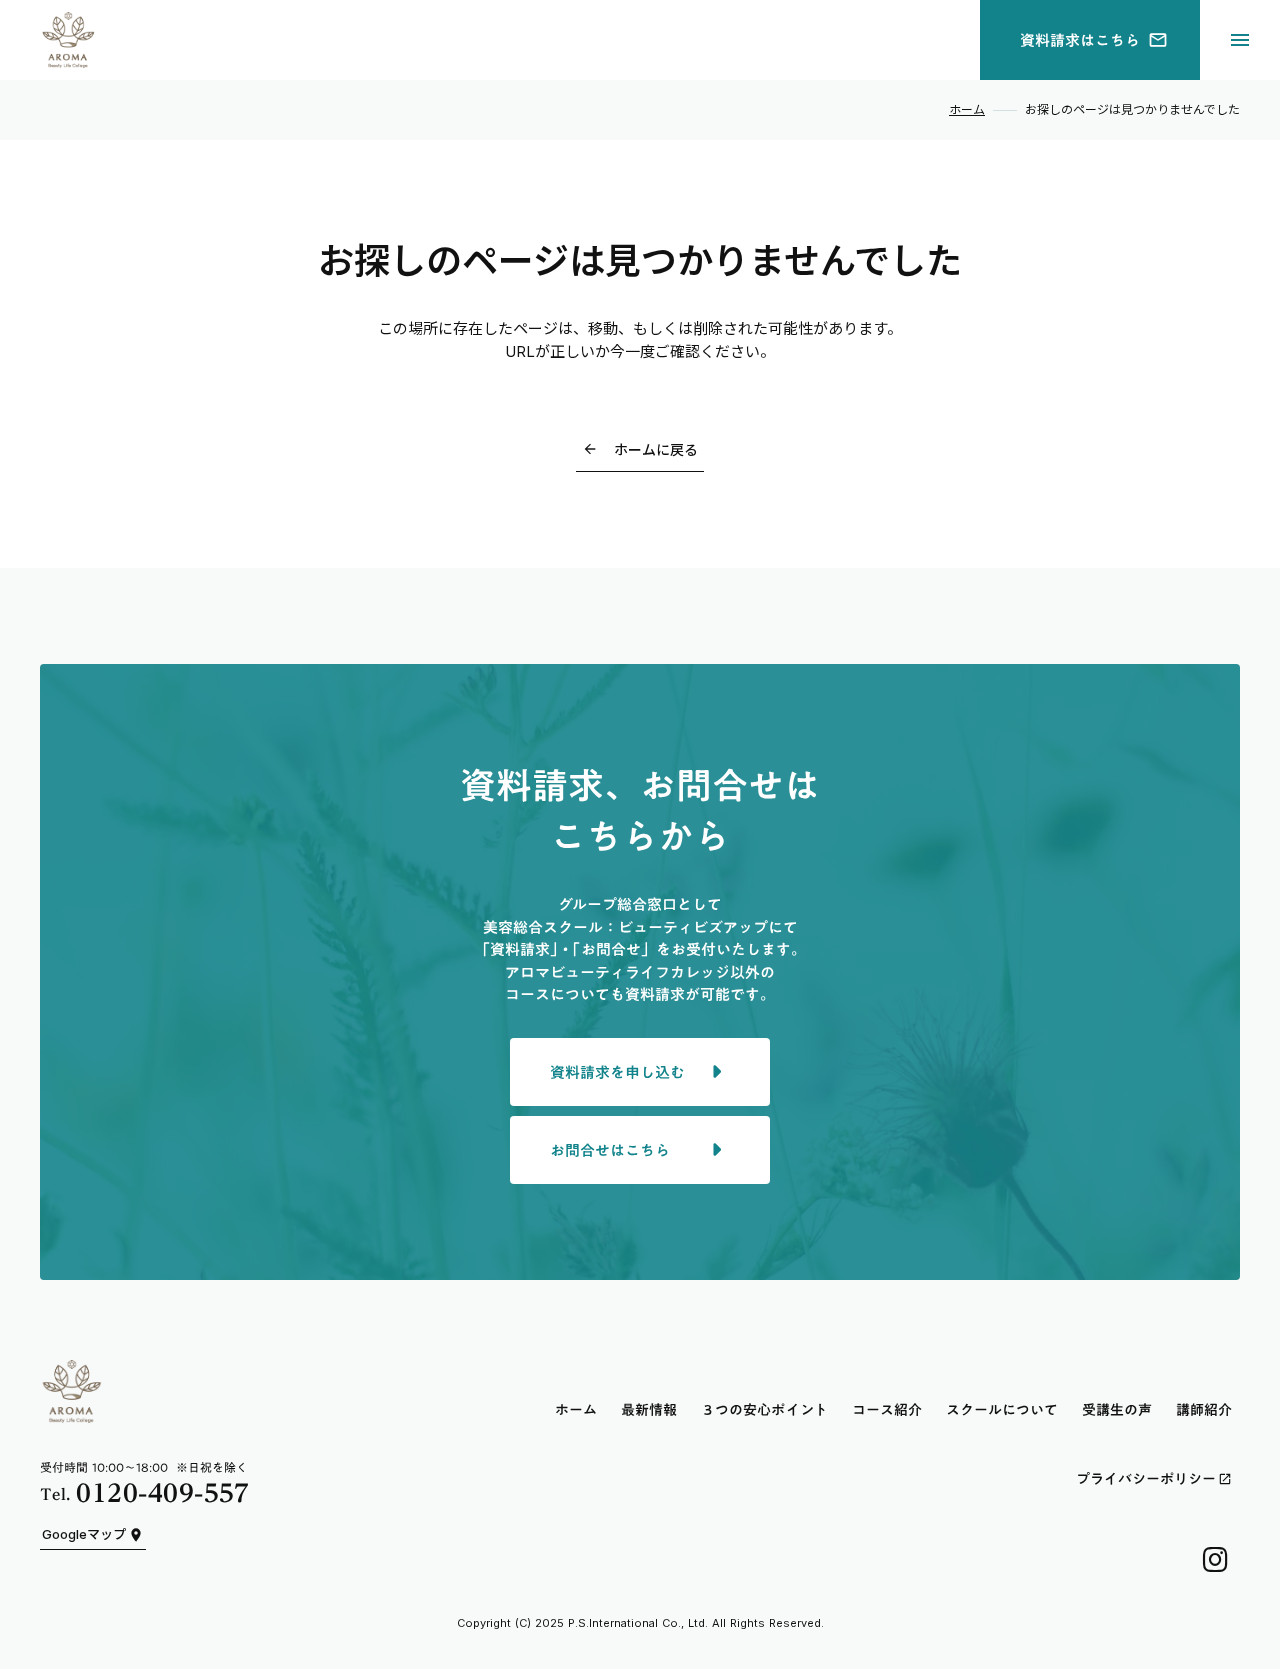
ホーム (967, 110)
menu (1240, 40)
